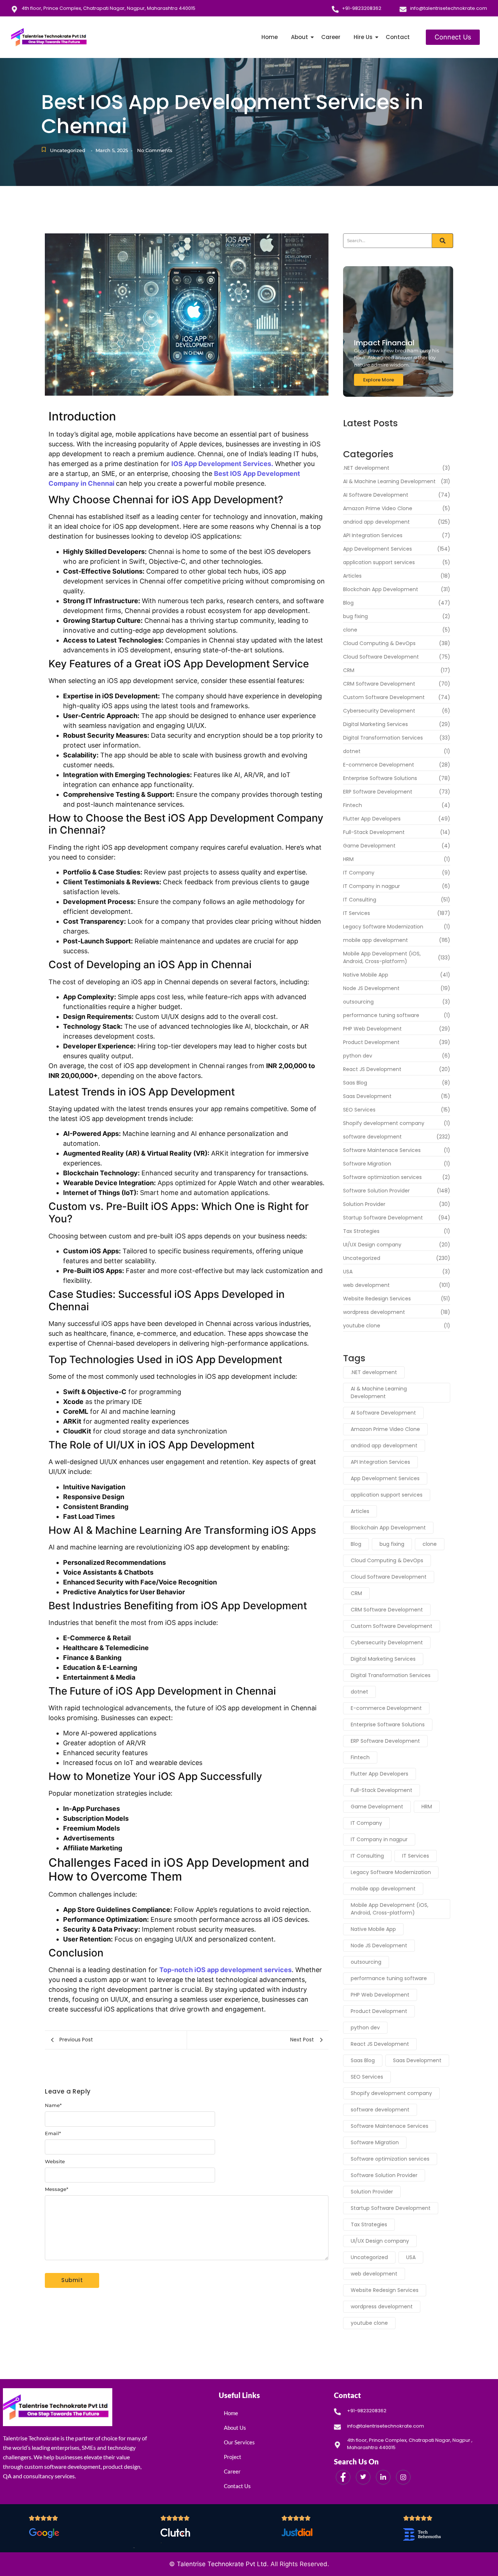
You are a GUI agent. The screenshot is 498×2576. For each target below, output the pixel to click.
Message (57, 2189)
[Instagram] (403, 2477)
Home (270, 37)
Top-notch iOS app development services (225, 1970)
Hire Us (363, 37)
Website (55, 2162)
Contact (398, 37)
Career (331, 37)
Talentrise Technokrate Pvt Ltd (222, 2564)
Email (53, 2133)
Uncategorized (68, 150)
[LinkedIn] (383, 2477)
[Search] (443, 241)
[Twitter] (363, 2477)
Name (53, 2105)
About (299, 37)
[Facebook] (343, 2477)
